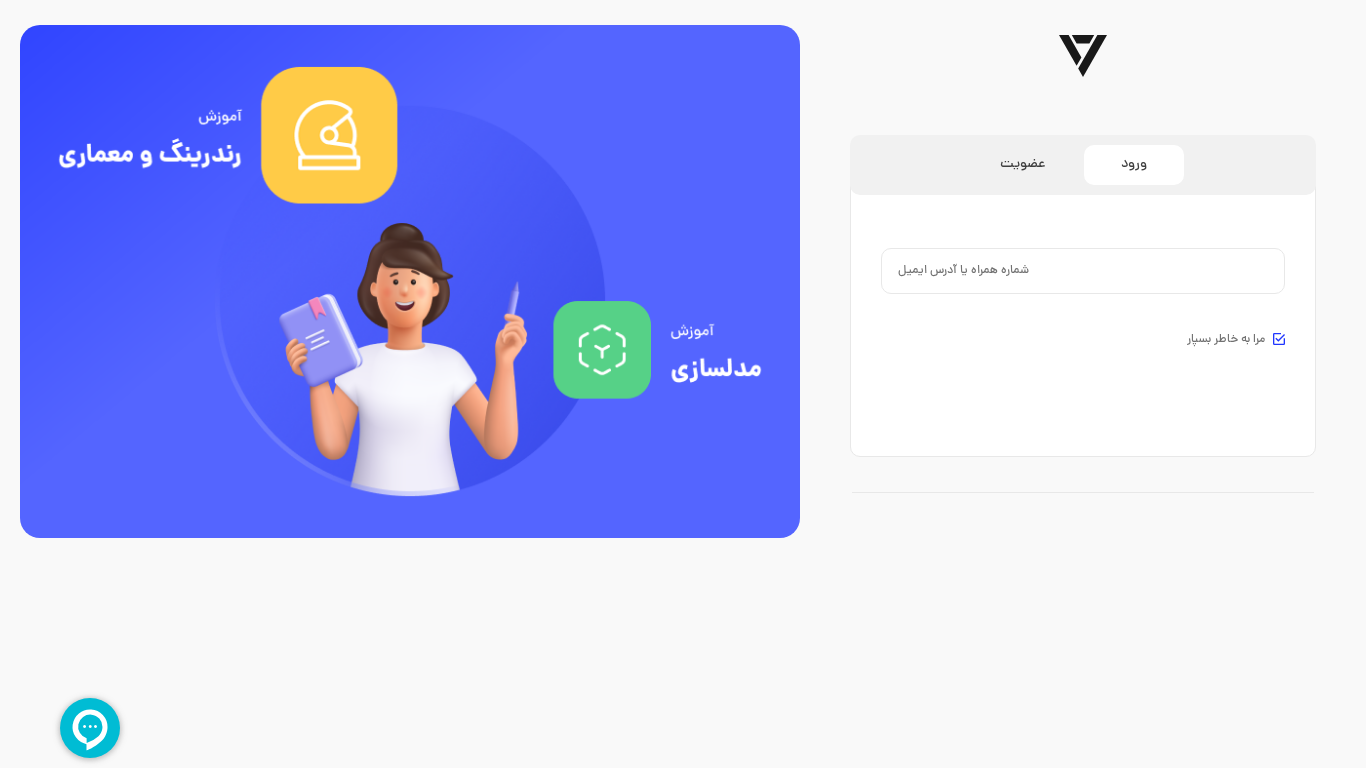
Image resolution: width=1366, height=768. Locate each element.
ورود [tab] (1134, 164)
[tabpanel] (1083, 300)
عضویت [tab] (1022, 164)
